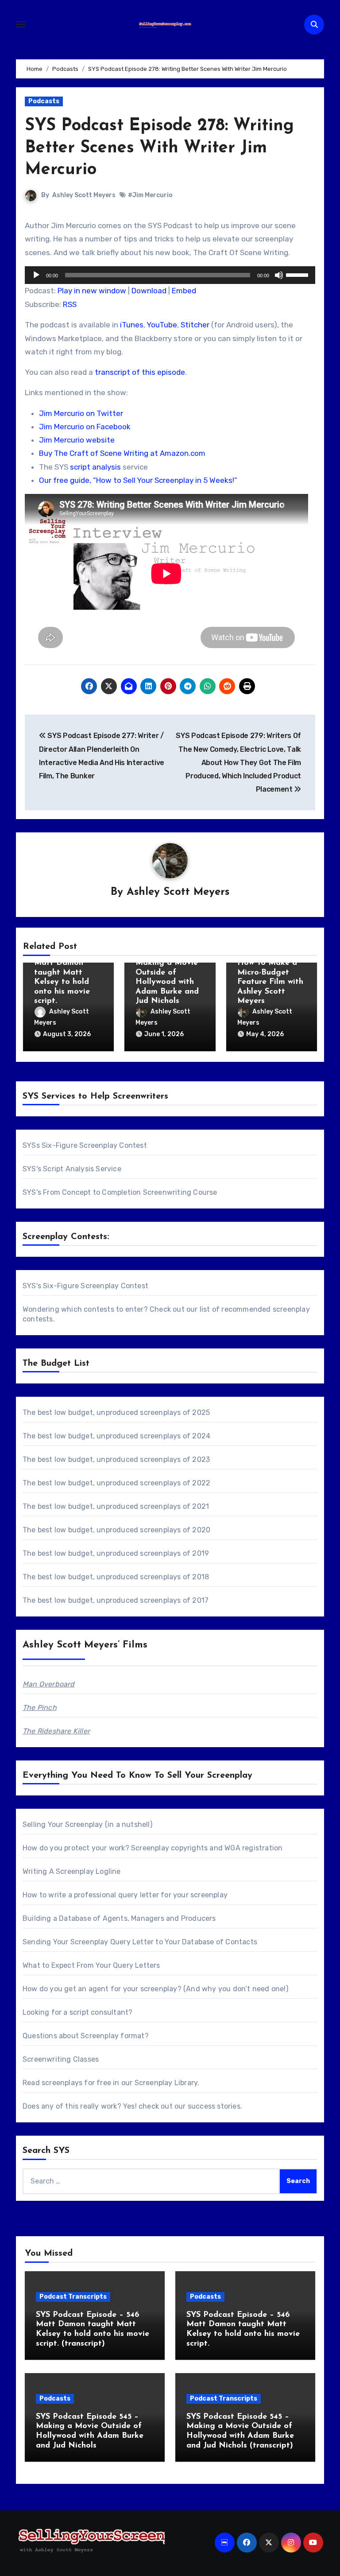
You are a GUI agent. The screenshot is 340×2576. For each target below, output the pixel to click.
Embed (184, 291)
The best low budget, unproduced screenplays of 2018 (116, 1577)
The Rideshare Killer (56, 1731)
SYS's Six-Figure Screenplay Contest (85, 1286)
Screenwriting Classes (61, 2059)
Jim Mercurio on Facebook (85, 427)
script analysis (95, 467)
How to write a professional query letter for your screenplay (125, 1895)
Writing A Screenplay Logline (72, 1871)
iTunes (132, 325)
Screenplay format (112, 2036)
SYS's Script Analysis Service (72, 1169)
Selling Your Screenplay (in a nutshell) (87, 1824)
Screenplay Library (166, 2083)
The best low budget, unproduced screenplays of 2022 (116, 1483)
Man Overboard (49, 1684)
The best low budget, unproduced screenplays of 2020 (116, 1530)
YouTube (162, 325)
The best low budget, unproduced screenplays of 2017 (116, 1600)
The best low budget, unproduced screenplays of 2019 (116, 1553)
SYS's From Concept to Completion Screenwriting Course (120, 1192)
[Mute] (279, 275)
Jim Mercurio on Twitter (81, 413)
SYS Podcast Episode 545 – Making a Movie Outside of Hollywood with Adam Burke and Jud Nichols (167, 973)
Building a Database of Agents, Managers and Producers (119, 1918)
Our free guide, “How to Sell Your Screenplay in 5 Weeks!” (138, 480)
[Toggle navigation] (21, 24)
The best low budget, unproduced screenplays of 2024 (116, 1436)
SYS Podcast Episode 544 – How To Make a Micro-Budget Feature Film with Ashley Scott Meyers (270, 973)
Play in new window (92, 291)
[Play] (36, 275)
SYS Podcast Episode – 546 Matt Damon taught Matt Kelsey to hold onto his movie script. (62, 973)
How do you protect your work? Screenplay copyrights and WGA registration (153, 1848)
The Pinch (40, 1708)
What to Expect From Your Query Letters (91, 1965)
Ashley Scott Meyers (84, 195)
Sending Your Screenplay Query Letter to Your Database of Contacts (140, 1942)
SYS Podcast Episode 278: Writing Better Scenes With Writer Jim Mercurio (159, 148)
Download (149, 291)
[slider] (298, 274)
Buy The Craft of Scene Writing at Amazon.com (122, 453)
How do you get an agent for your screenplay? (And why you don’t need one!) (155, 1989)
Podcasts (44, 101)
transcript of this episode (140, 372)
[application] (170, 275)
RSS (70, 304)
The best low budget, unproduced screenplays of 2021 (116, 1506)
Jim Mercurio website (77, 440)
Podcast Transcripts (73, 2297)
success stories (214, 2106)
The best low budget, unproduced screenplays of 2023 (116, 1459)
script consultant (99, 2012)
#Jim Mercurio (150, 195)
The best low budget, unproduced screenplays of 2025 (116, 1412)
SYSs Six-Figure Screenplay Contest (85, 1145)
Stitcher (195, 325)
